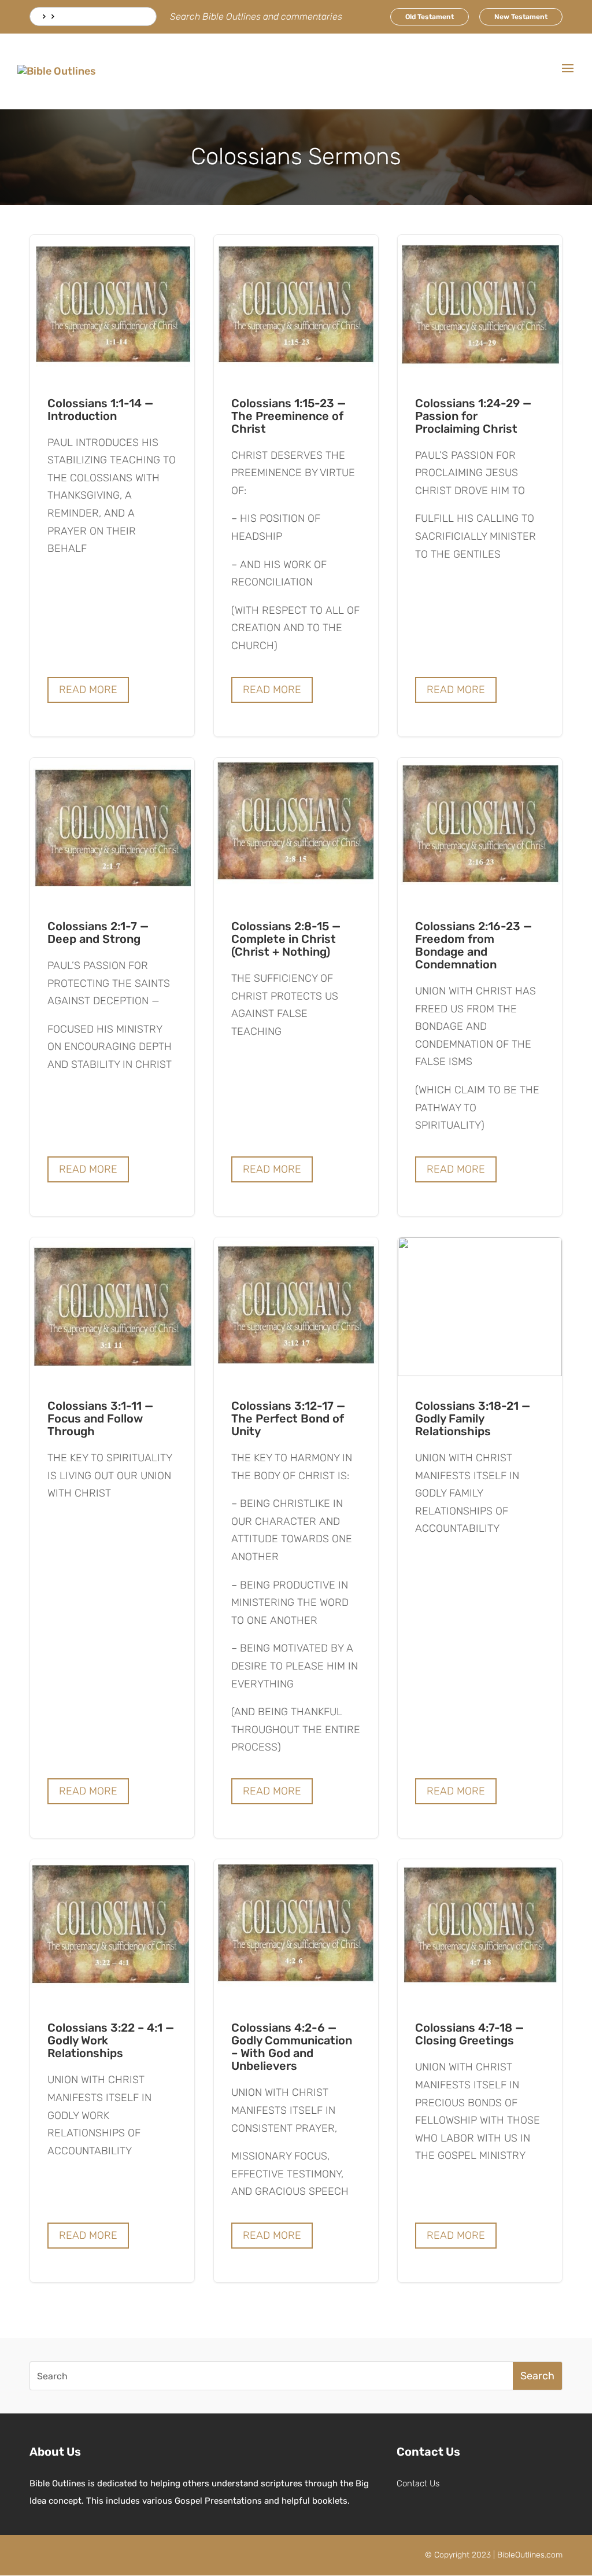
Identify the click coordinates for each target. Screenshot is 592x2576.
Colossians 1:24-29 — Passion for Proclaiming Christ (480, 486)
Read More (88, 690)
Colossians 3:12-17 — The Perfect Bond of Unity (296, 1538)
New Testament (521, 17)
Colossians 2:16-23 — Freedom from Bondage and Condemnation (480, 987)
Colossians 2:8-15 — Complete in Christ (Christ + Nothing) (296, 987)
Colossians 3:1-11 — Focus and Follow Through (112, 1538)
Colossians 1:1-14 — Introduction (112, 486)
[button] (568, 76)
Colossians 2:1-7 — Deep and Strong (112, 987)
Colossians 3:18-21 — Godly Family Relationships (480, 1538)
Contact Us (418, 2483)
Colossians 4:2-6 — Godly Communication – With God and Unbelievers (296, 2071)
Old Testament (430, 17)
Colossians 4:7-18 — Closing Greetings (480, 2071)
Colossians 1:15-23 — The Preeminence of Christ (296, 486)
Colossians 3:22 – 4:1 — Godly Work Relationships (112, 2071)
